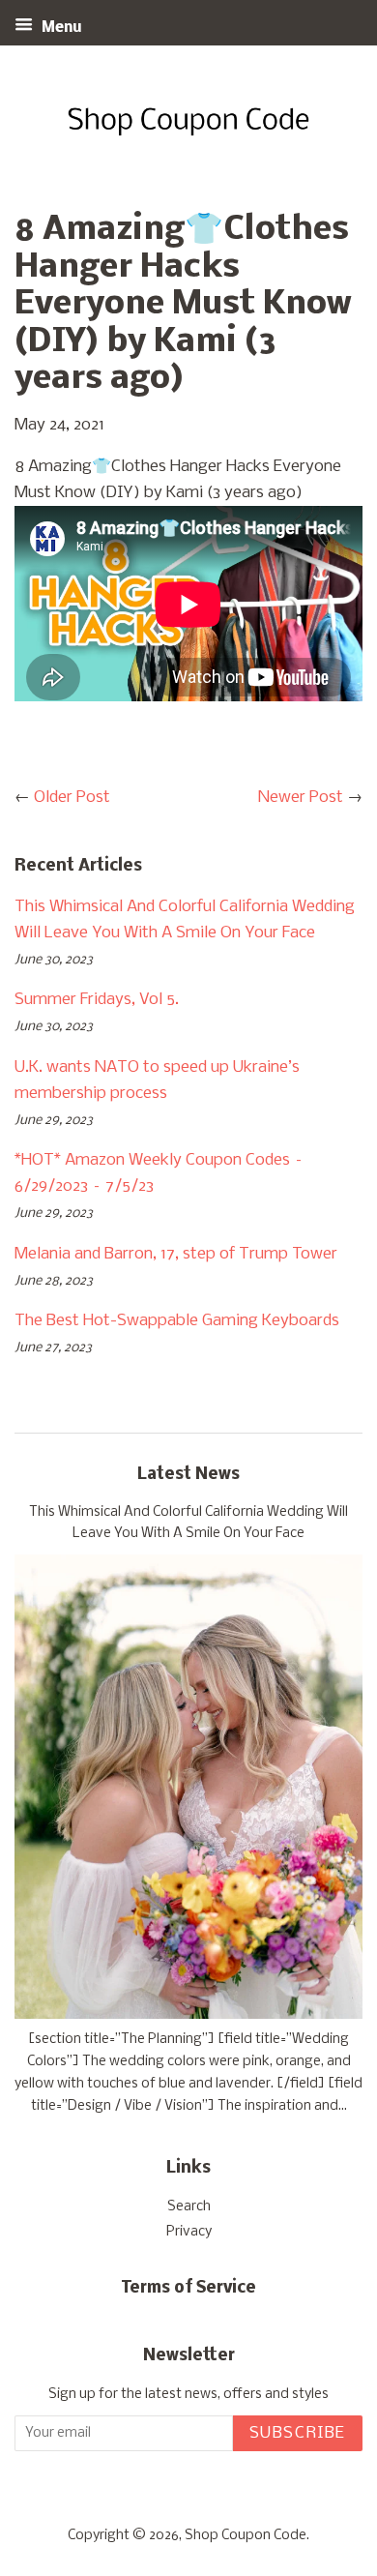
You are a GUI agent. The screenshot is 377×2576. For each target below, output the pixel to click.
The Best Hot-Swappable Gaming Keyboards (177, 1321)
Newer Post (301, 798)
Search (189, 2207)
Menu (60, 28)
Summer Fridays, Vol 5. (97, 1000)
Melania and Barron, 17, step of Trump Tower (176, 1254)
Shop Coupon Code (246, 2536)
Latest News (188, 1475)
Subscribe (298, 2433)
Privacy (189, 2232)
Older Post (72, 798)
